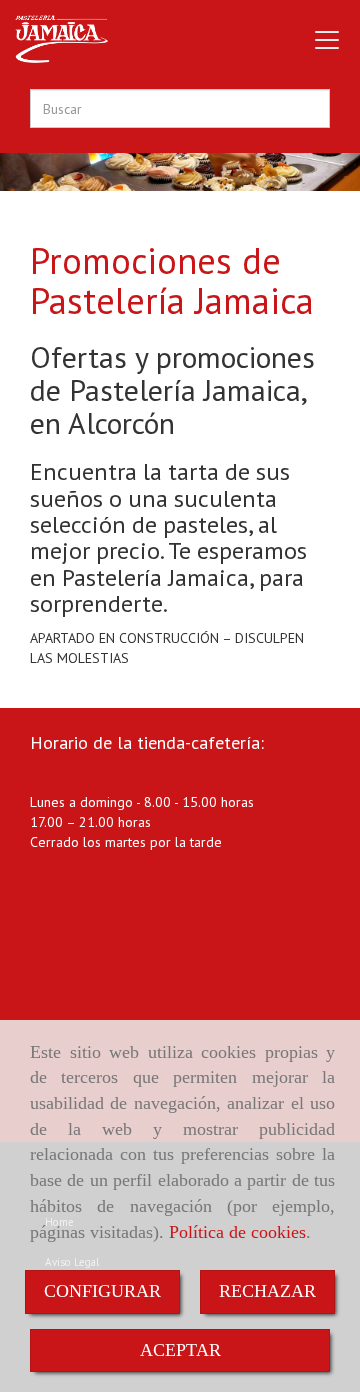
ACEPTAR (180, 1350)
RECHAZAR (267, 1291)
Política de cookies (237, 1232)
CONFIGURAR (102, 1291)
